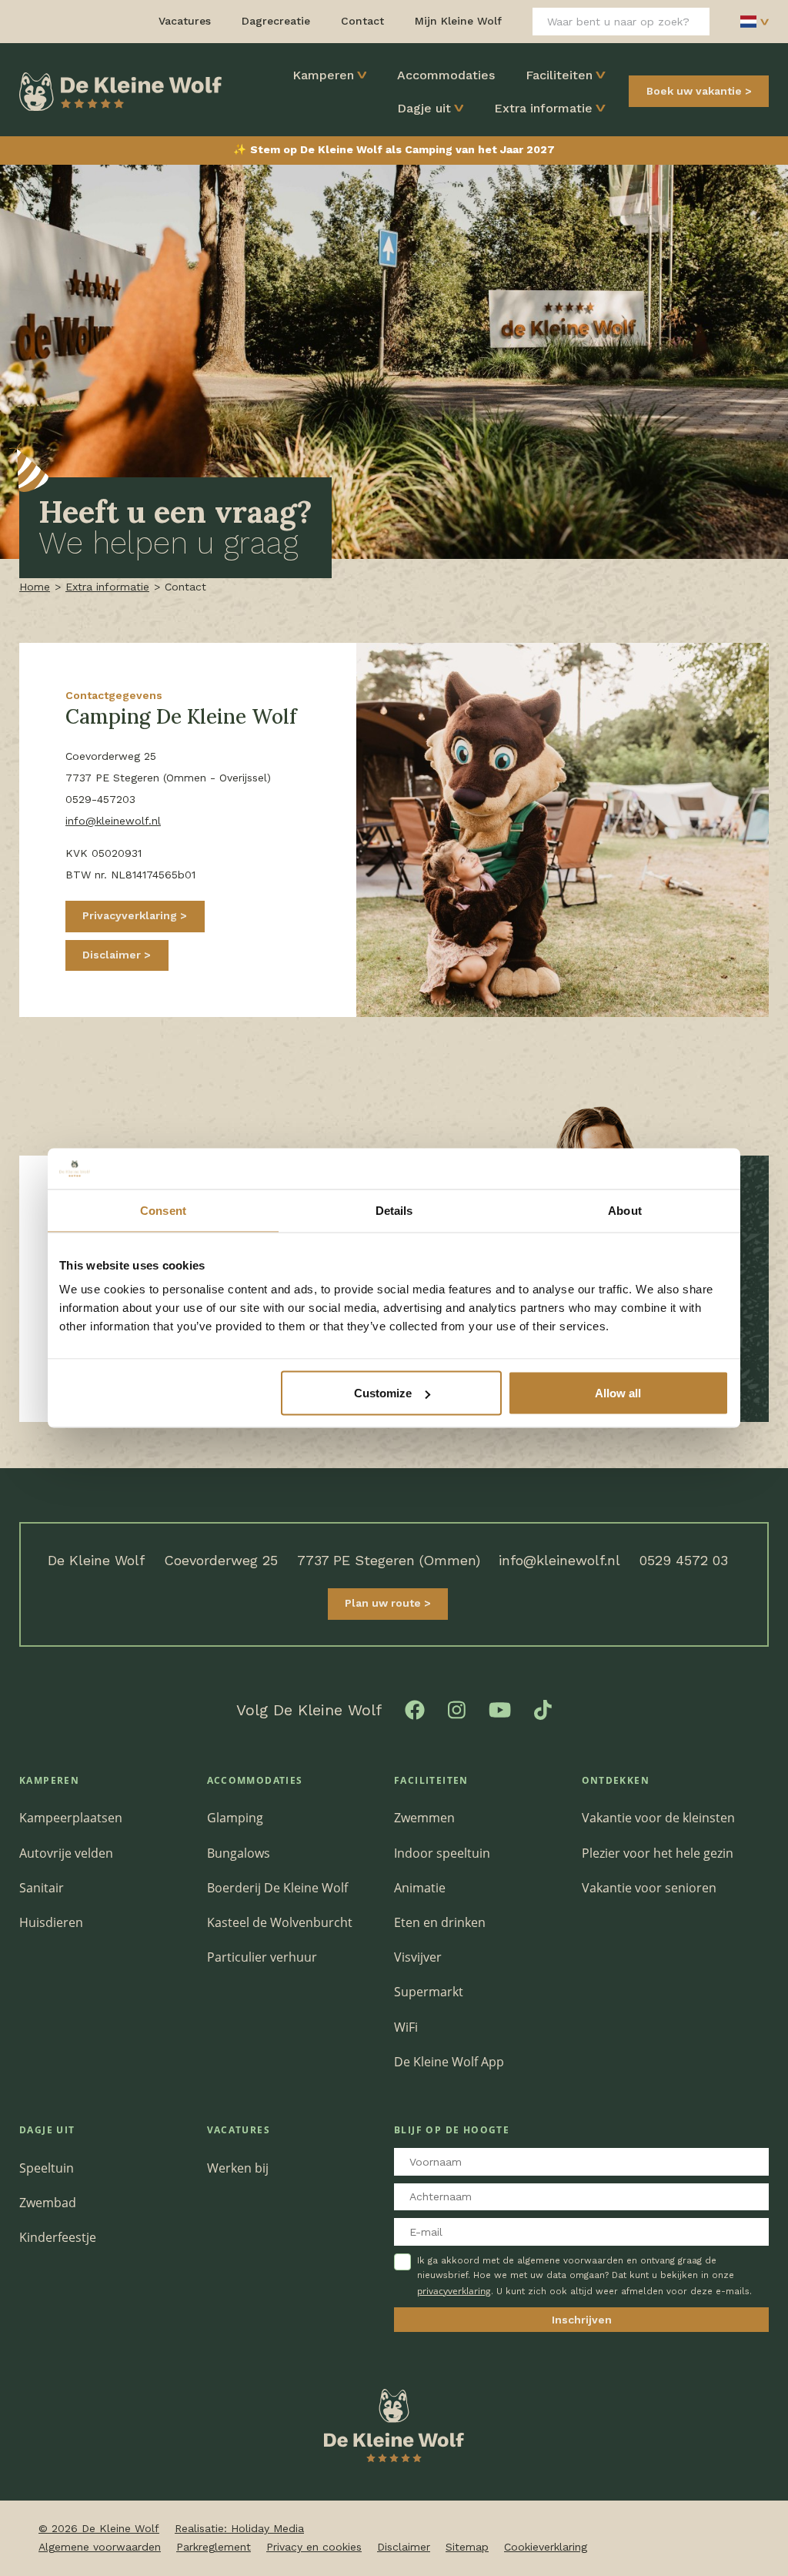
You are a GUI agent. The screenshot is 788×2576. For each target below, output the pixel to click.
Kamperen (323, 75)
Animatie (420, 1888)
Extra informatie (543, 108)
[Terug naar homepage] (120, 90)
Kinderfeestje (58, 2237)
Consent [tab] (163, 1210)
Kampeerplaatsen (71, 1818)
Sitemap (467, 2547)
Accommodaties (446, 75)
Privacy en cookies (314, 2547)
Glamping (235, 1818)
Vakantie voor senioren (649, 1888)
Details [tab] (394, 1210)
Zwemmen (424, 1818)
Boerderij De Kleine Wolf (277, 1888)
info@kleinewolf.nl (113, 821)
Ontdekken (616, 1780)
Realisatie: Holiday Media (239, 2528)
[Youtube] (500, 1708)
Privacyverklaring (131, 915)
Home (35, 587)
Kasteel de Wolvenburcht (280, 1922)
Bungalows (239, 1853)
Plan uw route (384, 1603)
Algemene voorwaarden (100, 2547)
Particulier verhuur (262, 1957)
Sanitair (42, 1888)
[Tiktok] (543, 1708)
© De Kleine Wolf (99, 2528)
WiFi (406, 2027)
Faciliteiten (559, 75)
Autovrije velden (66, 1853)
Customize (383, 1393)
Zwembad (48, 2203)
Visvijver (418, 1957)
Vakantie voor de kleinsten (658, 1818)
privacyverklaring (454, 2291)
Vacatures (239, 2130)
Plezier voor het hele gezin (658, 1853)
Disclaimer (113, 955)
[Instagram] (457, 1708)
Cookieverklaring (546, 2547)
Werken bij (238, 2168)
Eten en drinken (440, 1922)
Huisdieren (51, 1922)
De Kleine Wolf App (449, 2062)
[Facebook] (415, 1708)
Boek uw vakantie (694, 91)
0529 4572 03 (684, 1560)
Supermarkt (429, 1992)
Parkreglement (214, 2547)
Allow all (618, 1393)
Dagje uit (424, 108)
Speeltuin (47, 2168)
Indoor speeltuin (442, 1853)
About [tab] (625, 1210)
